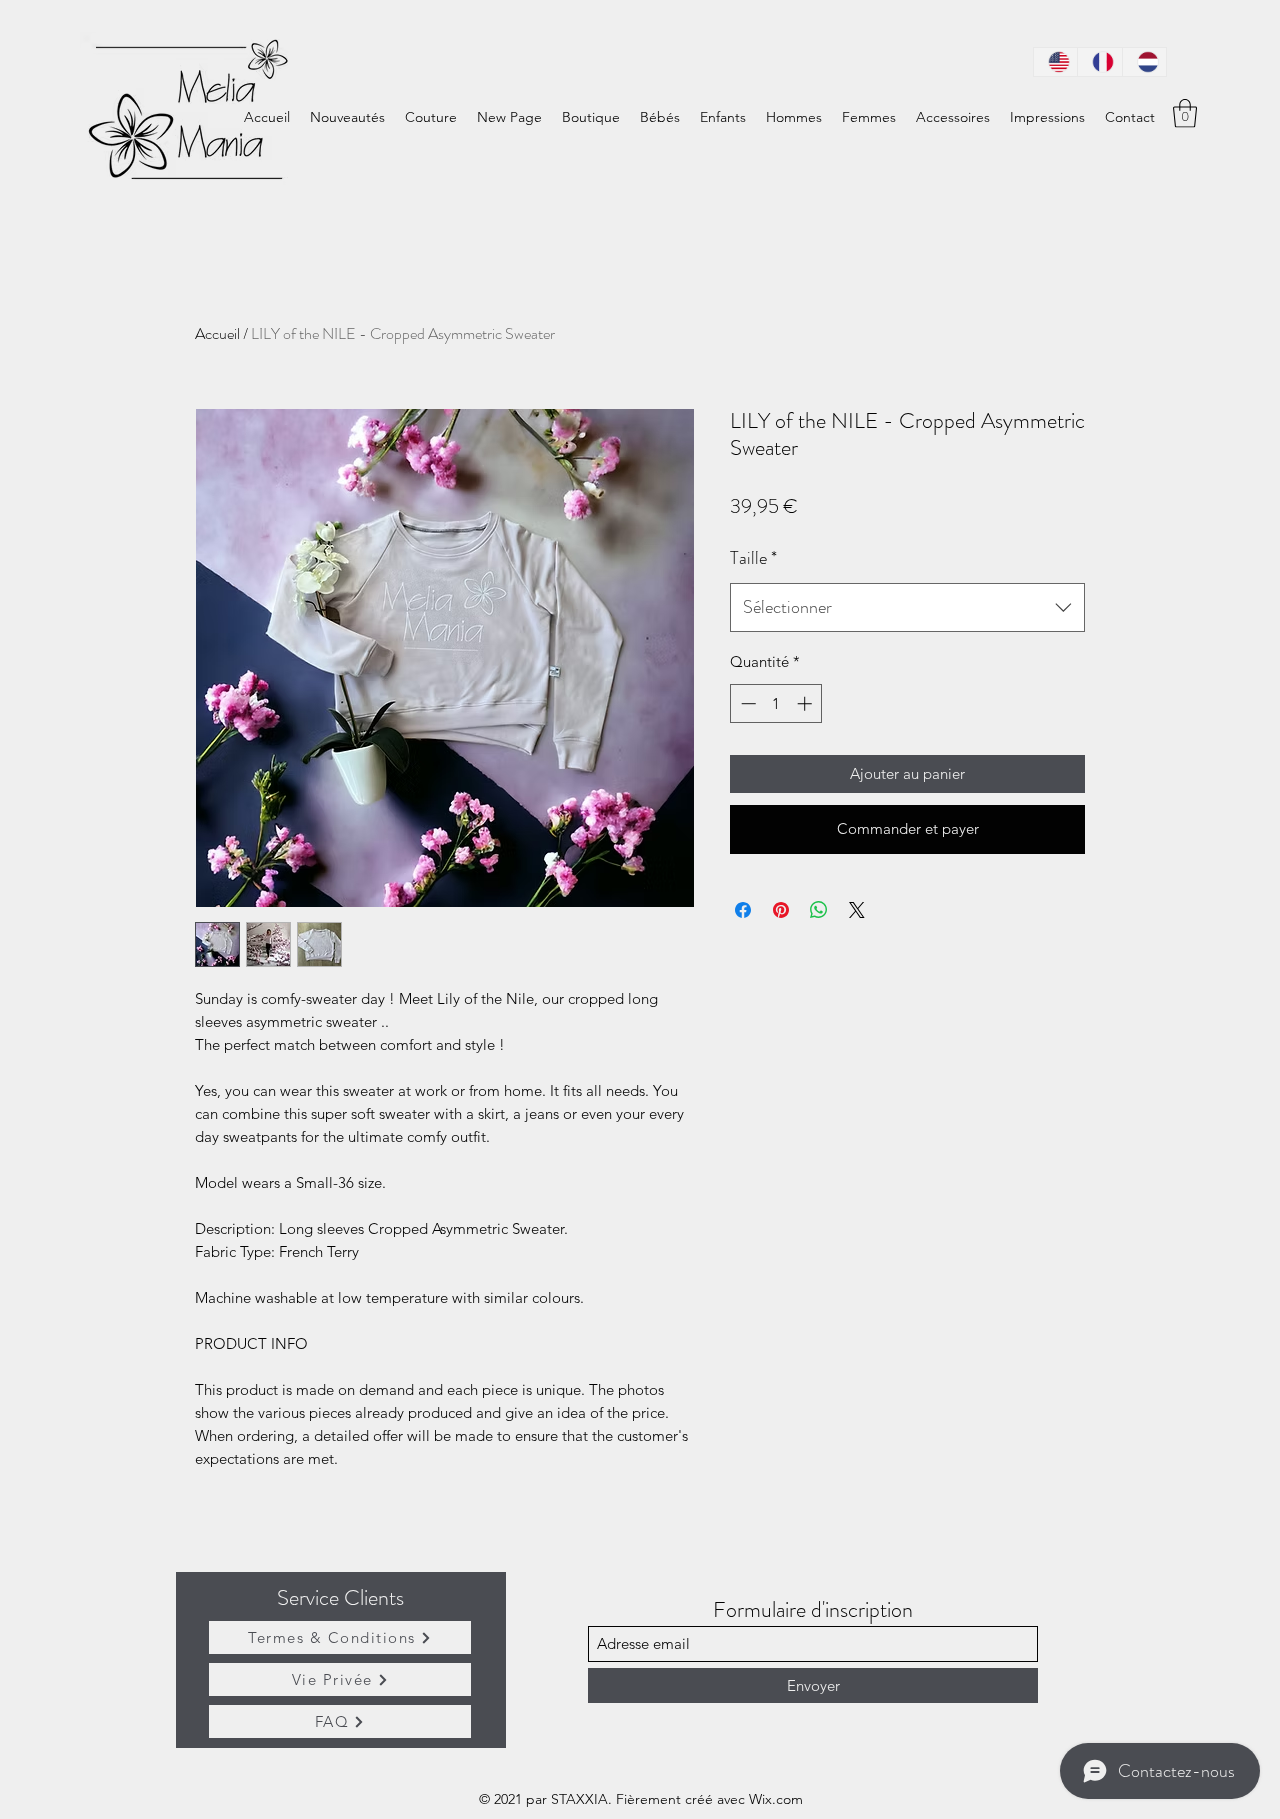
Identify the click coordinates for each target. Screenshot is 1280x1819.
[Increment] (806, 703)
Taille (753, 558)
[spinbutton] (776, 703)
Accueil (217, 333)
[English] (1055, 62)
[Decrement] (746, 703)
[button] (1185, 113)
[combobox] (907, 608)
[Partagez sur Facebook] (743, 910)
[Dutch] (1144, 62)
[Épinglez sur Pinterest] (781, 910)
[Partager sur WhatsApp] (819, 910)
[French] (1099, 62)
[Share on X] (857, 910)
